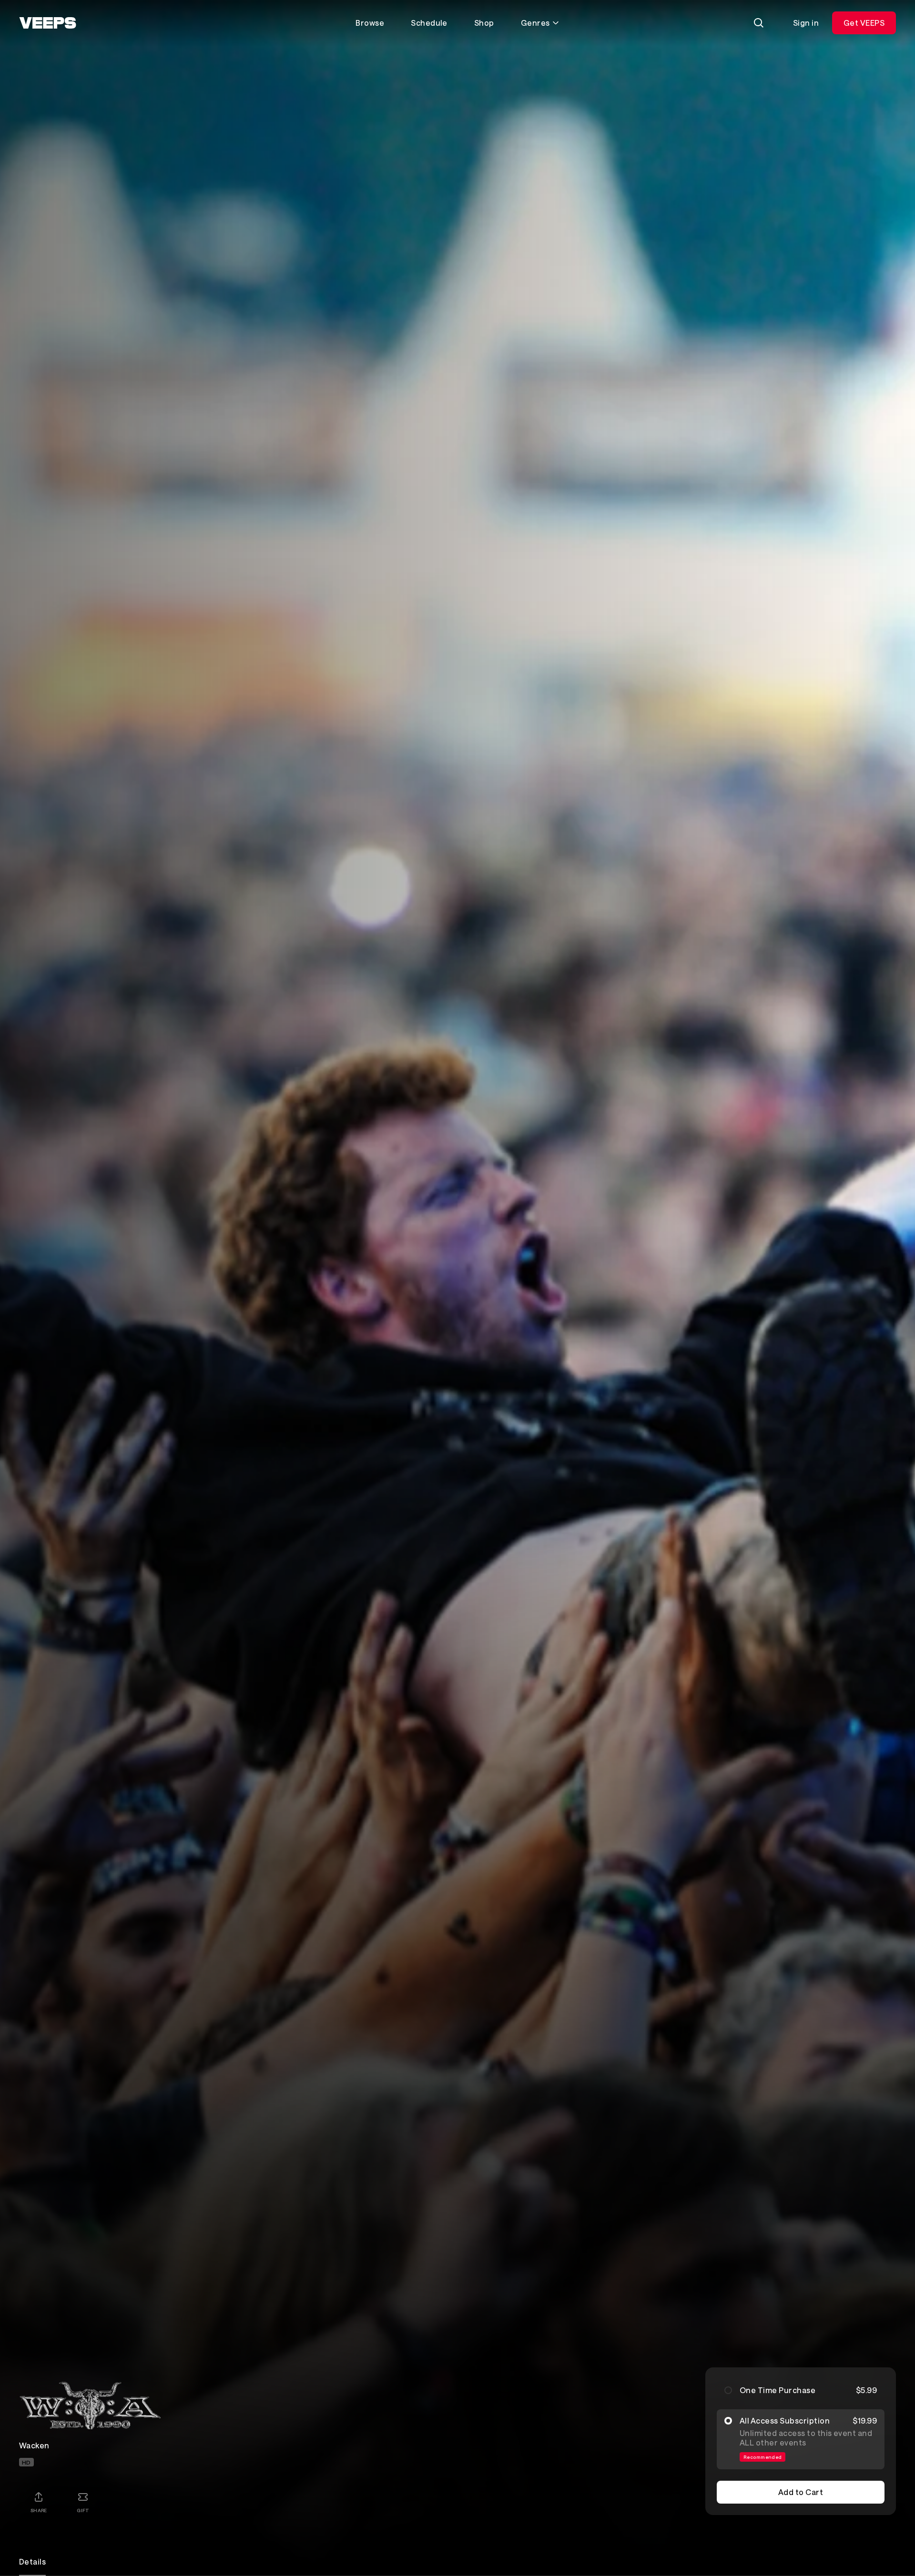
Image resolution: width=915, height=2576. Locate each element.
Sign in (806, 23)
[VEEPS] (48, 23)
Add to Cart (801, 2492)
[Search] (759, 23)
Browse (370, 23)
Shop (484, 23)
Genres (535, 23)
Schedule (429, 23)
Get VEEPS (864, 23)
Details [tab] (32, 2561)
